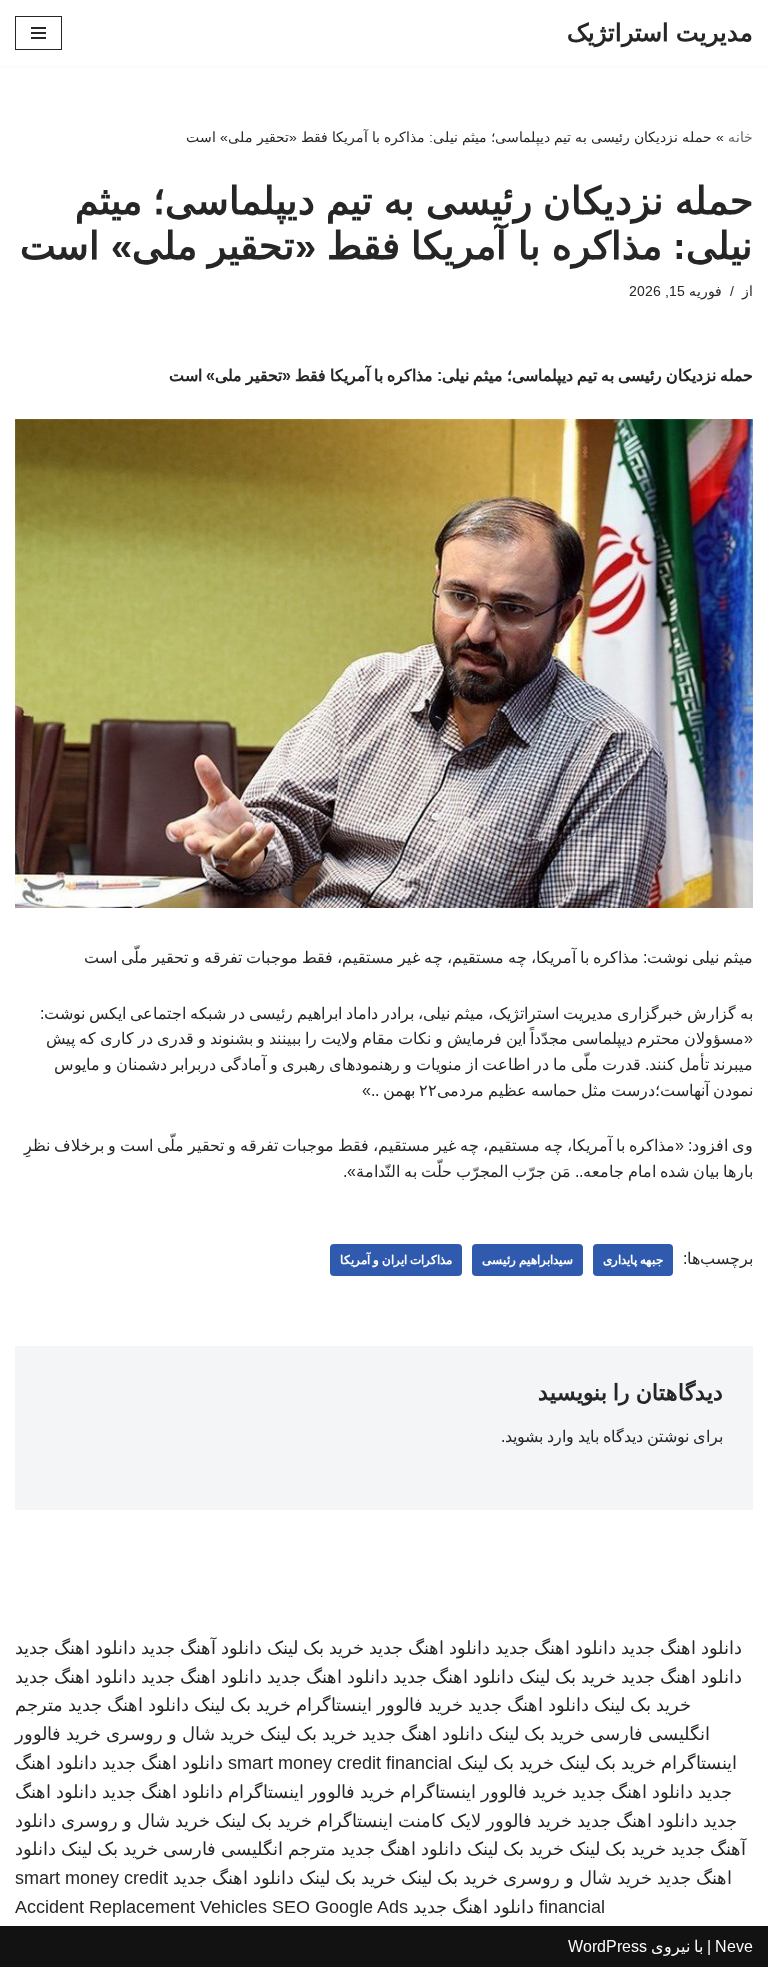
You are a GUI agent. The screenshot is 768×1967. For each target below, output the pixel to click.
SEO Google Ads (340, 1907)
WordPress (607, 1946)
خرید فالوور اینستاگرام (379, 1705)
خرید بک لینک (315, 1648)
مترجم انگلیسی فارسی (249, 1849)
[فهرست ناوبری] (38, 33)
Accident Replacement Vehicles (141, 1907)
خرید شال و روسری (180, 1734)
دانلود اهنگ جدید (681, 1648)
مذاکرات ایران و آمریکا (396, 1260)
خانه (740, 137)
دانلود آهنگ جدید (201, 1648)
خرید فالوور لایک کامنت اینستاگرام (444, 1821)
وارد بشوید (539, 1436)
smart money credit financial (340, 1763)
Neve (734, 1946)
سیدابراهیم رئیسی (527, 1260)
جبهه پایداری (633, 1260)
